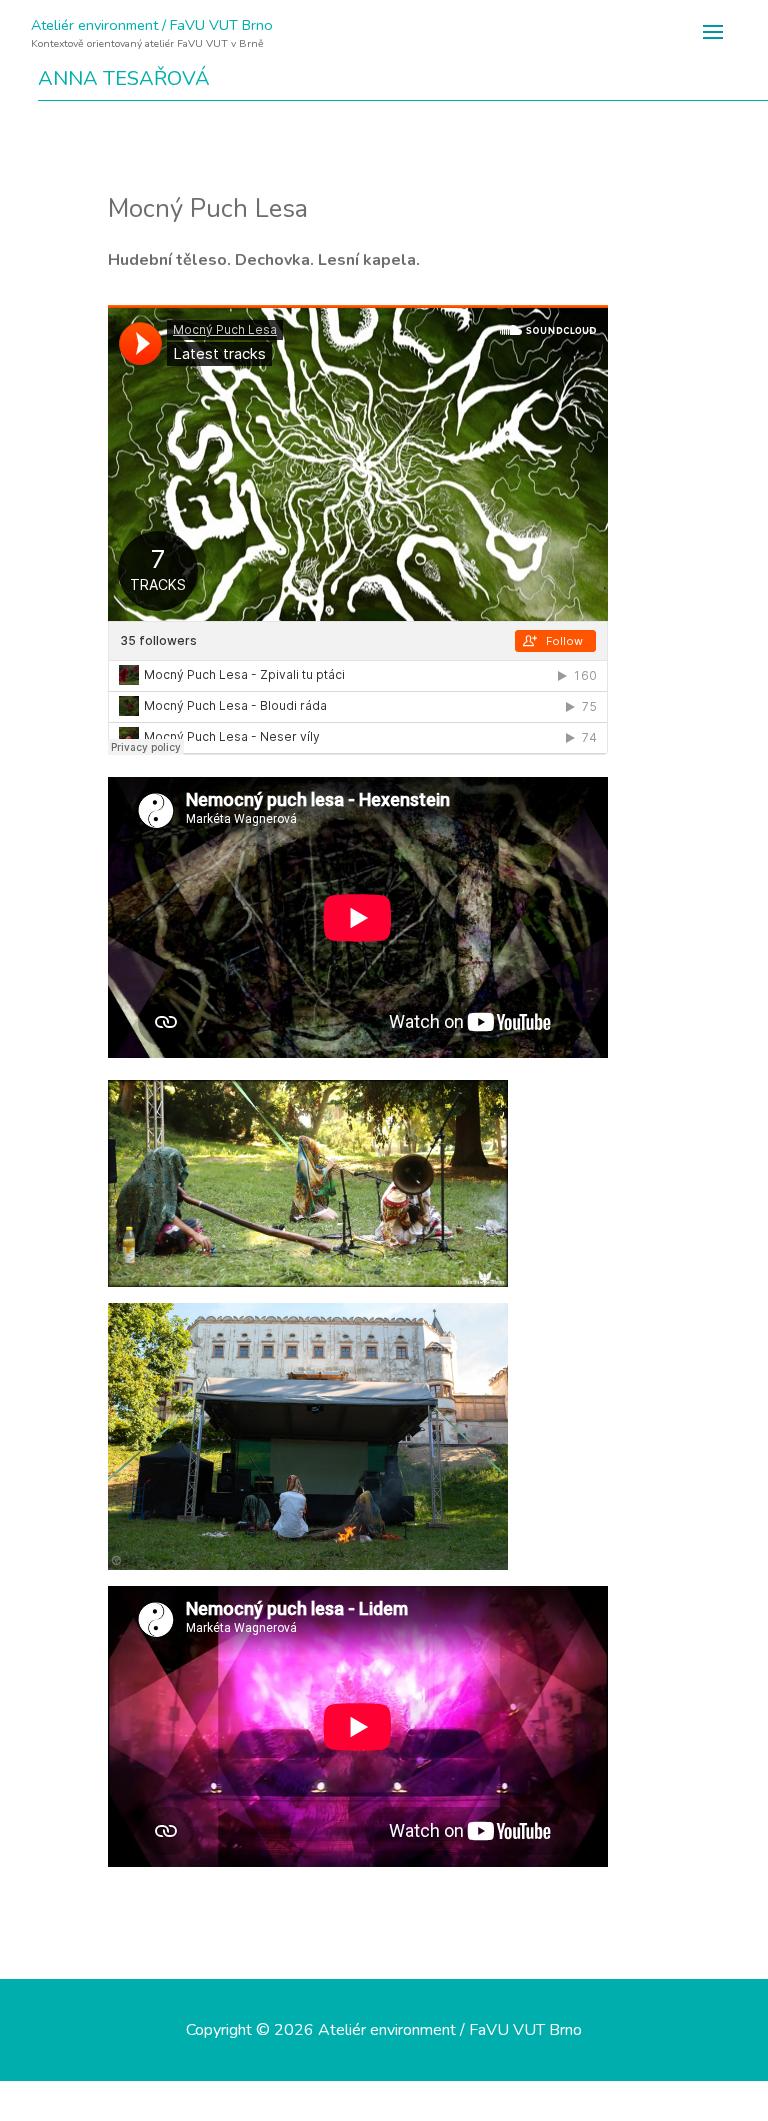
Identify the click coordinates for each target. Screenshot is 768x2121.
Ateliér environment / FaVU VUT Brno (152, 25)
